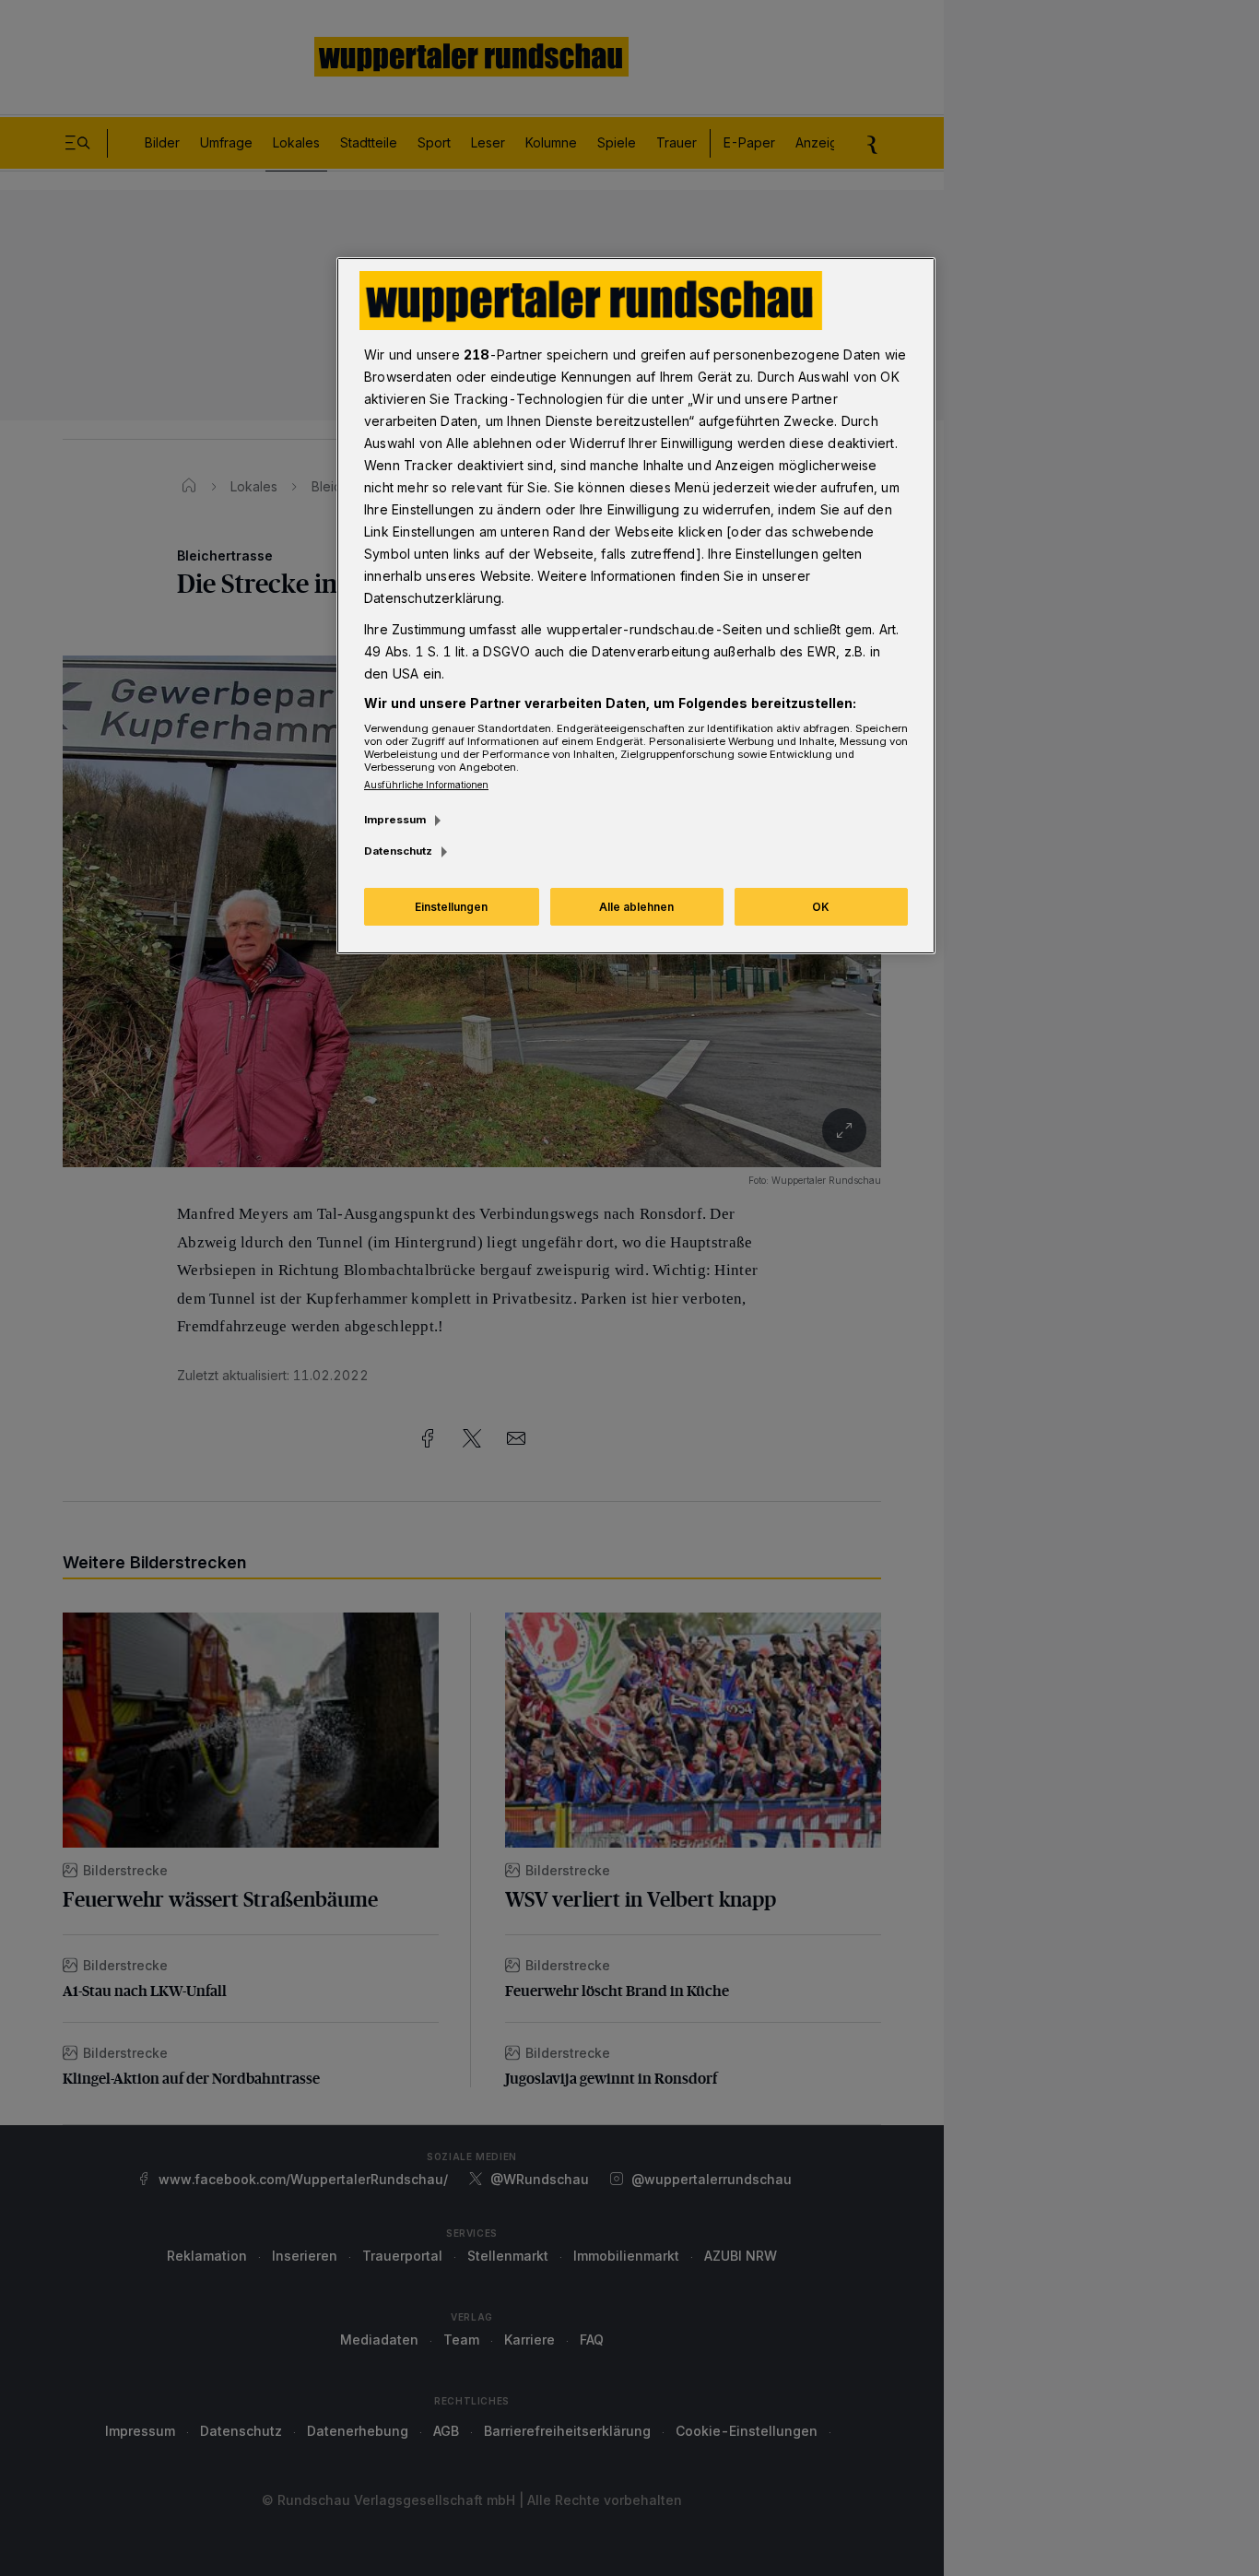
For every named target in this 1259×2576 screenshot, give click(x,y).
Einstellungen (451, 907)
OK (821, 907)
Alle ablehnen (636, 907)
